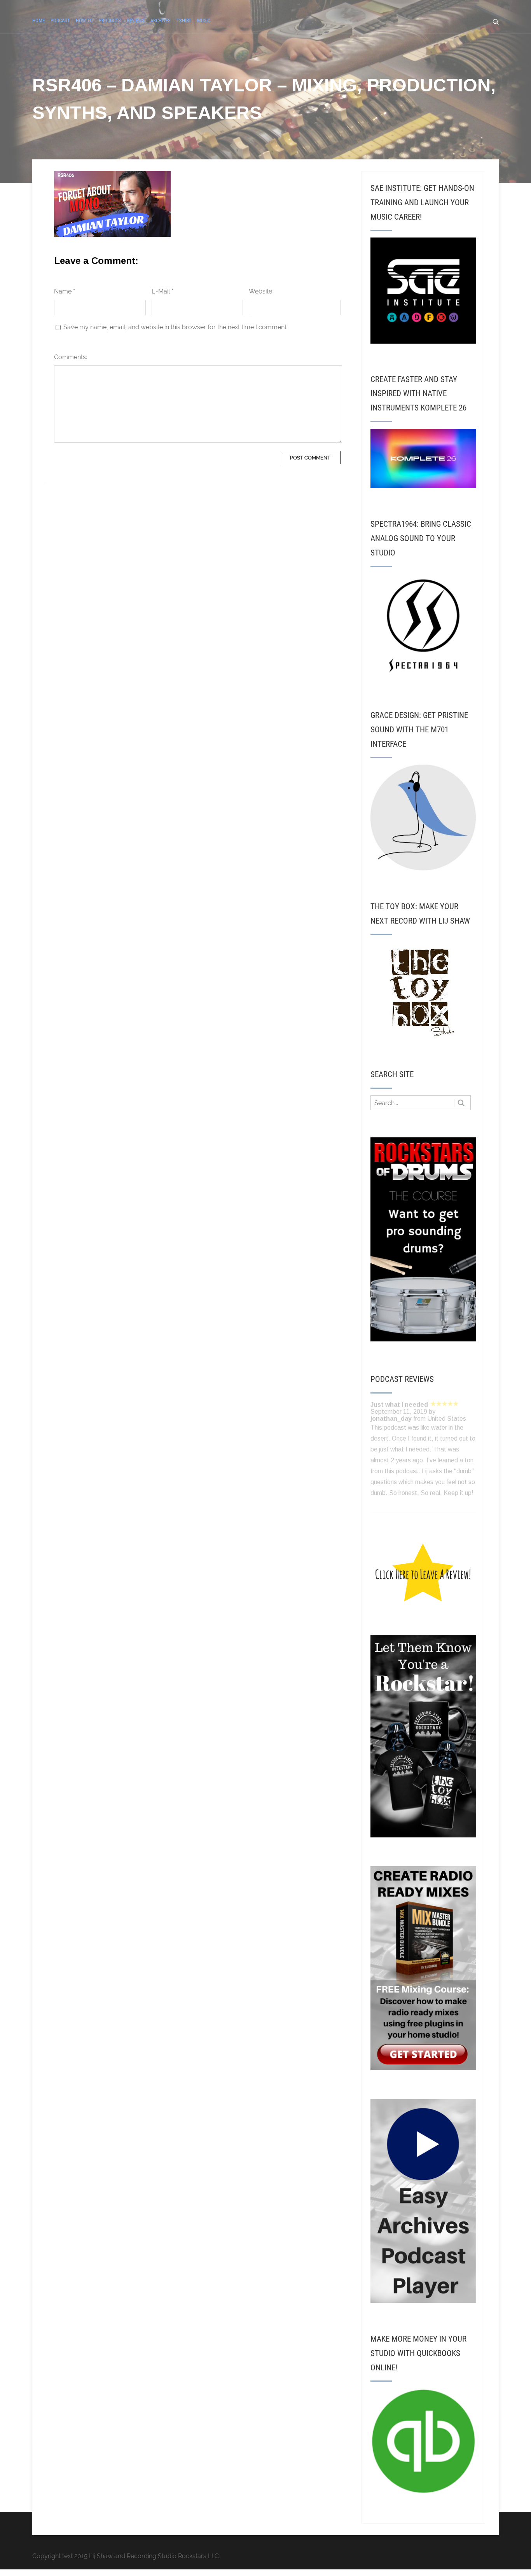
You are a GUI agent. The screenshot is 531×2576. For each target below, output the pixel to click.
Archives (161, 20)
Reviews (136, 20)
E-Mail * (162, 291)
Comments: (71, 357)
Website (260, 291)
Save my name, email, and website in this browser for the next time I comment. (176, 327)
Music (204, 20)
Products (110, 20)
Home (38, 20)
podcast (60, 20)
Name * (65, 291)
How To (84, 20)
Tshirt (184, 20)
